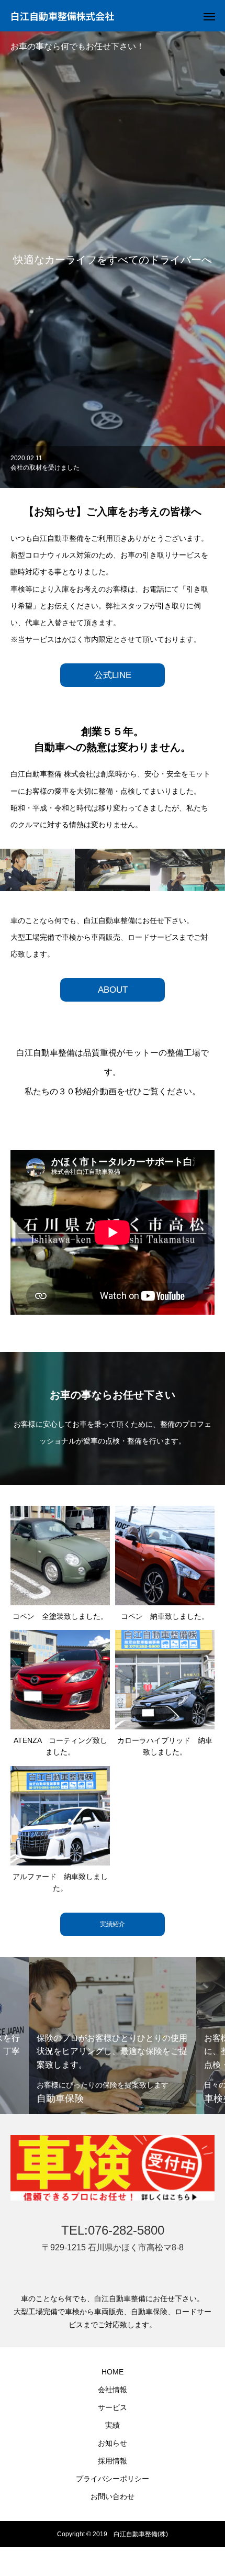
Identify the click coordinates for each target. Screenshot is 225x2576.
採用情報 (113, 2461)
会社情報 (113, 2390)
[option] (113, 467)
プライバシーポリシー (113, 2479)
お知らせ (113, 2443)
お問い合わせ (113, 2496)
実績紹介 (113, 1924)
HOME (113, 2372)
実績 (113, 2425)
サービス (113, 2407)
